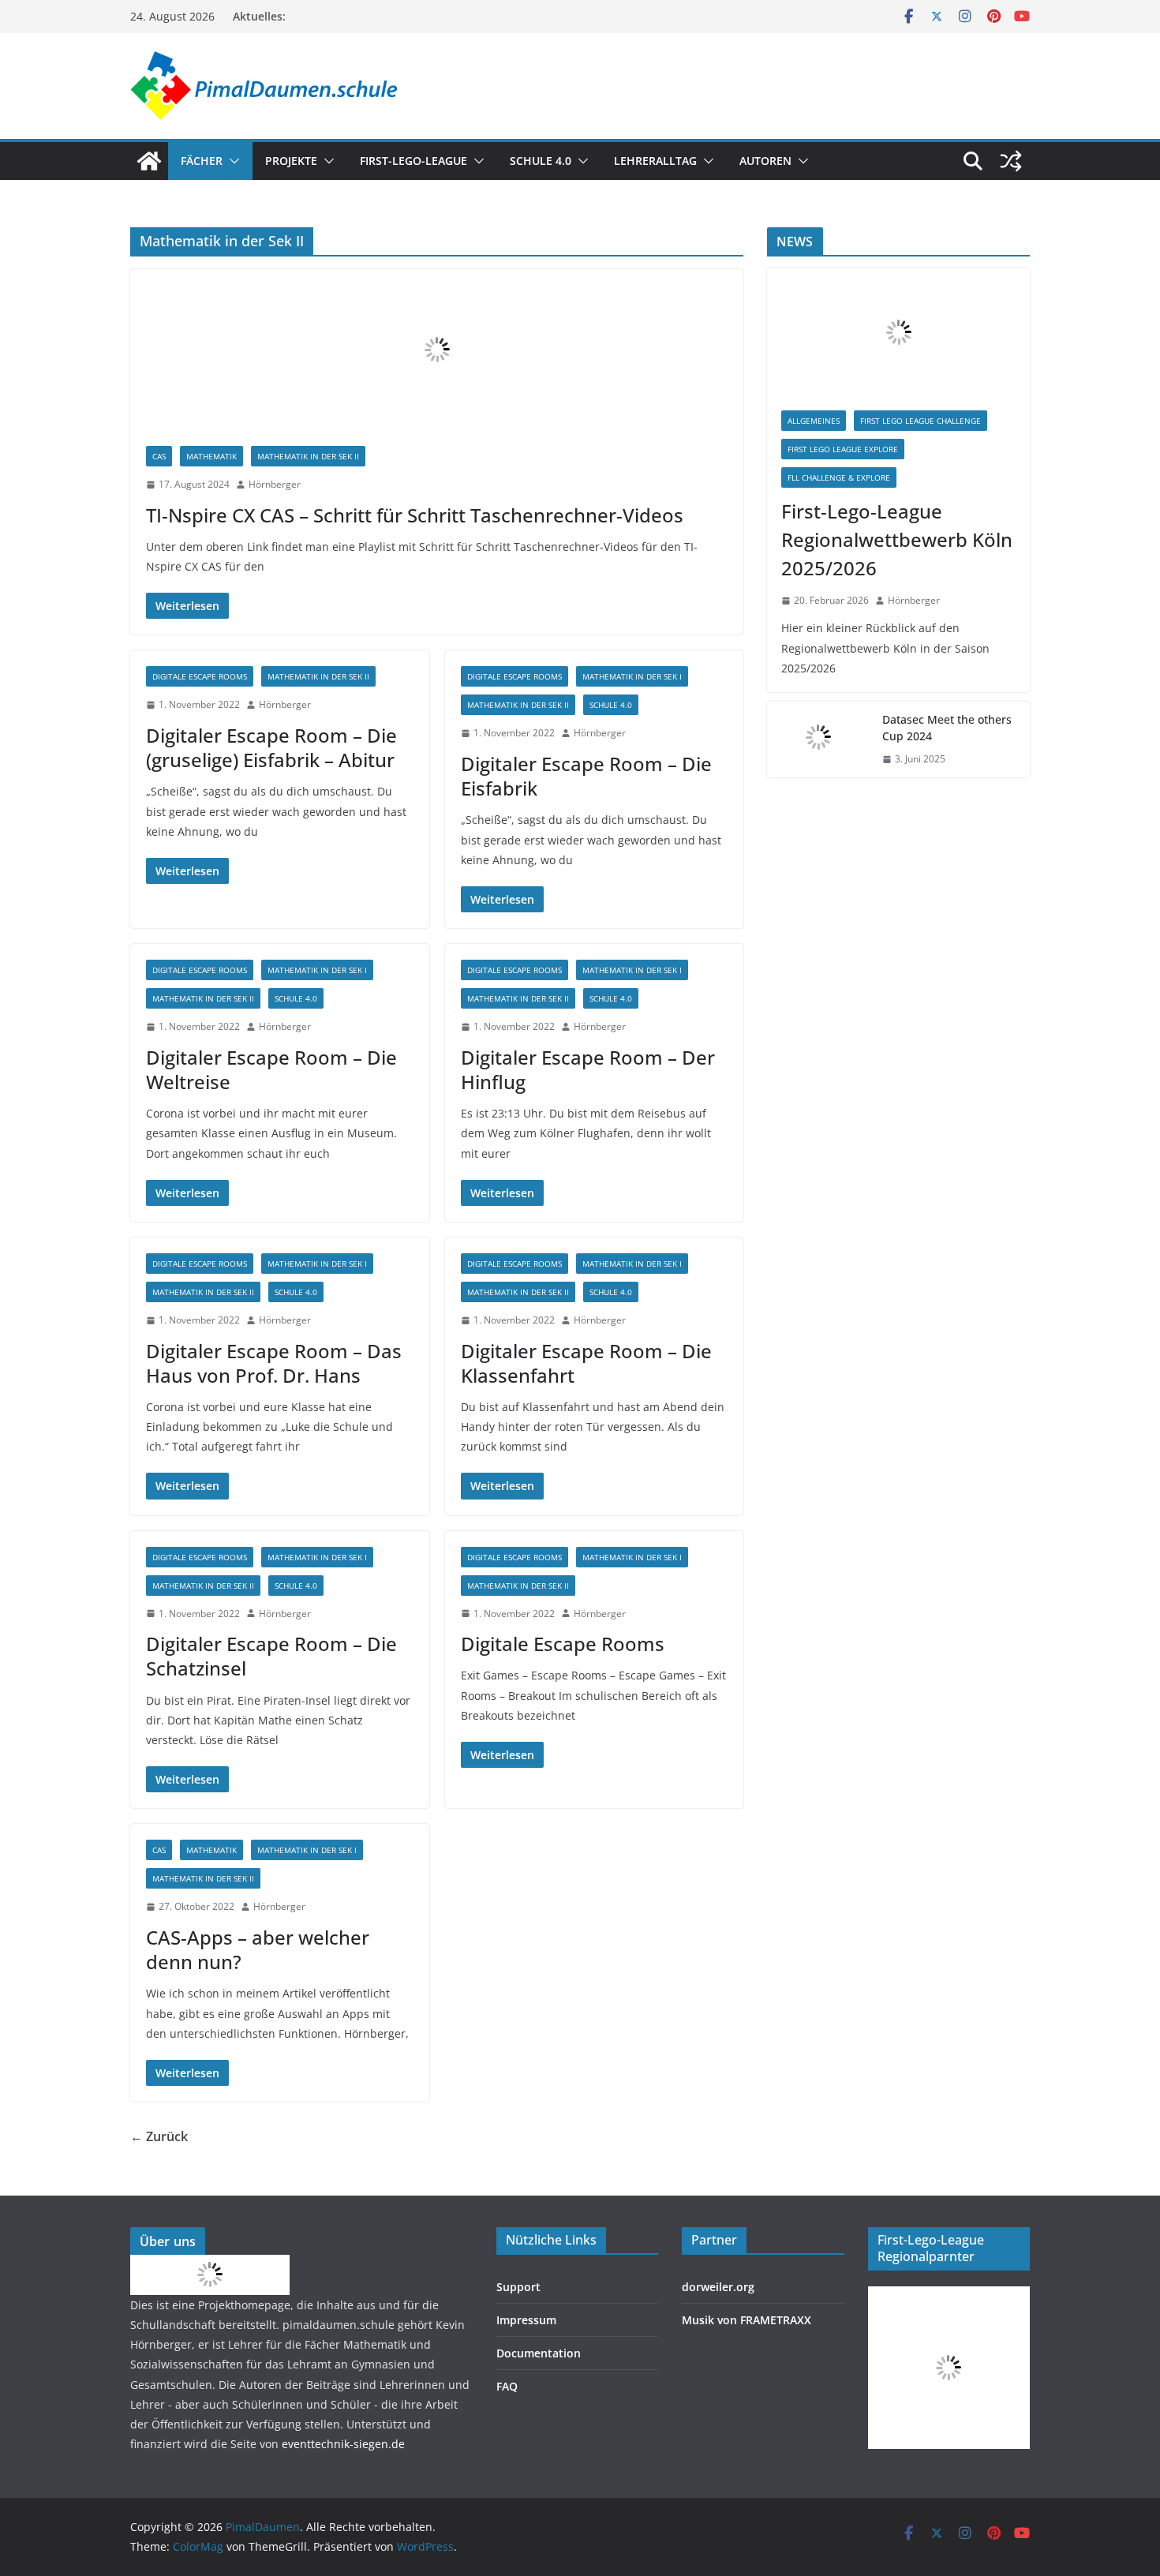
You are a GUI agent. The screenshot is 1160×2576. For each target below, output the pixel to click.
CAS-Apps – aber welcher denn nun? (258, 1949)
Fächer (202, 161)
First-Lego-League (413, 161)
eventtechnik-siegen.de (343, 2444)
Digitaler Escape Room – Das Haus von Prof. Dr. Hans (274, 1363)
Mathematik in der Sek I (632, 676)
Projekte (291, 161)
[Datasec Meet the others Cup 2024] (818, 739)
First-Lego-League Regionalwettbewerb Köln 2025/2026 (897, 539)
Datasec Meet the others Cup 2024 (947, 728)
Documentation (539, 2353)
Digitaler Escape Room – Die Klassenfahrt (586, 1363)
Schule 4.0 (541, 161)
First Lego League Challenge (921, 421)
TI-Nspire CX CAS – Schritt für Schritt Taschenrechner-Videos (415, 515)
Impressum (526, 2320)
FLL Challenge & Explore (839, 477)
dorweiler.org (718, 2287)
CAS (159, 456)
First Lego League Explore (843, 449)
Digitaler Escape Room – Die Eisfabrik (586, 776)
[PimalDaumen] (149, 161)
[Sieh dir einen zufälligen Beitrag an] (1011, 161)
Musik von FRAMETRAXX (747, 2320)
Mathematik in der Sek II (308, 456)
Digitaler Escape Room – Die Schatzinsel (271, 1656)
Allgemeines (814, 421)
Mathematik (211, 456)
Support (518, 2287)
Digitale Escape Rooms (200, 676)
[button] (231, 161)
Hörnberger (275, 484)
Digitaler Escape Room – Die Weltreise (271, 1069)
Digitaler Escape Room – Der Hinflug (588, 1069)
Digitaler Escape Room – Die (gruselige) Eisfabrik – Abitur (271, 747)
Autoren (765, 161)
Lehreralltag (655, 161)
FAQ (507, 2386)
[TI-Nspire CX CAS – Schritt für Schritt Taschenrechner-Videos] (437, 350)
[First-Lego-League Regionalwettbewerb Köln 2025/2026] (898, 332)
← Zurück (159, 2136)
